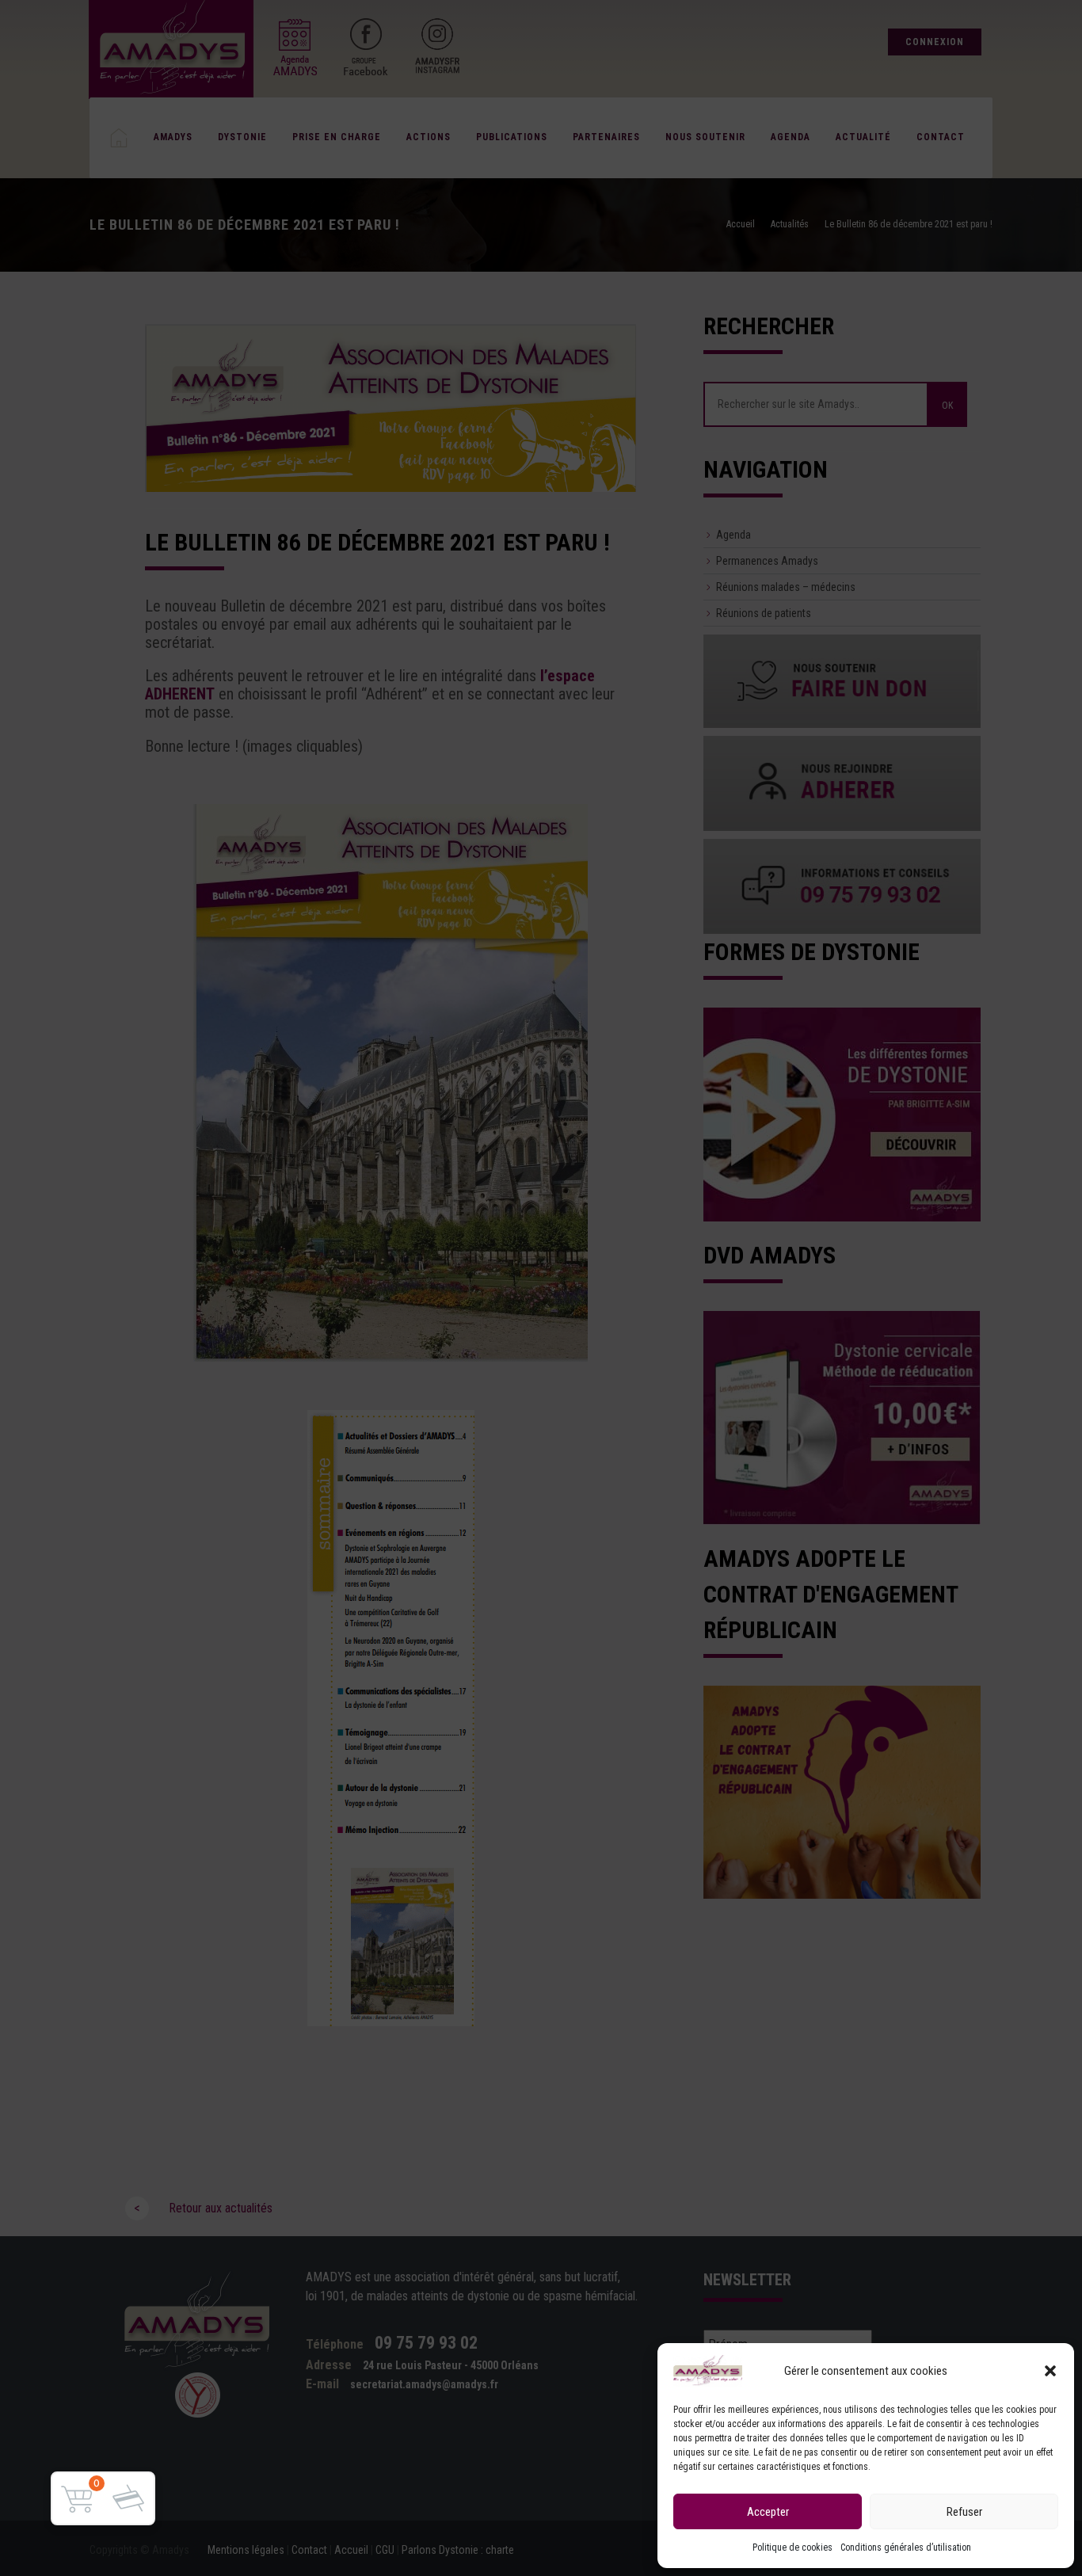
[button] (1050, 2371)
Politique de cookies (792, 2547)
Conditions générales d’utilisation (906, 2547)
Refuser (964, 2512)
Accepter (768, 2512)
